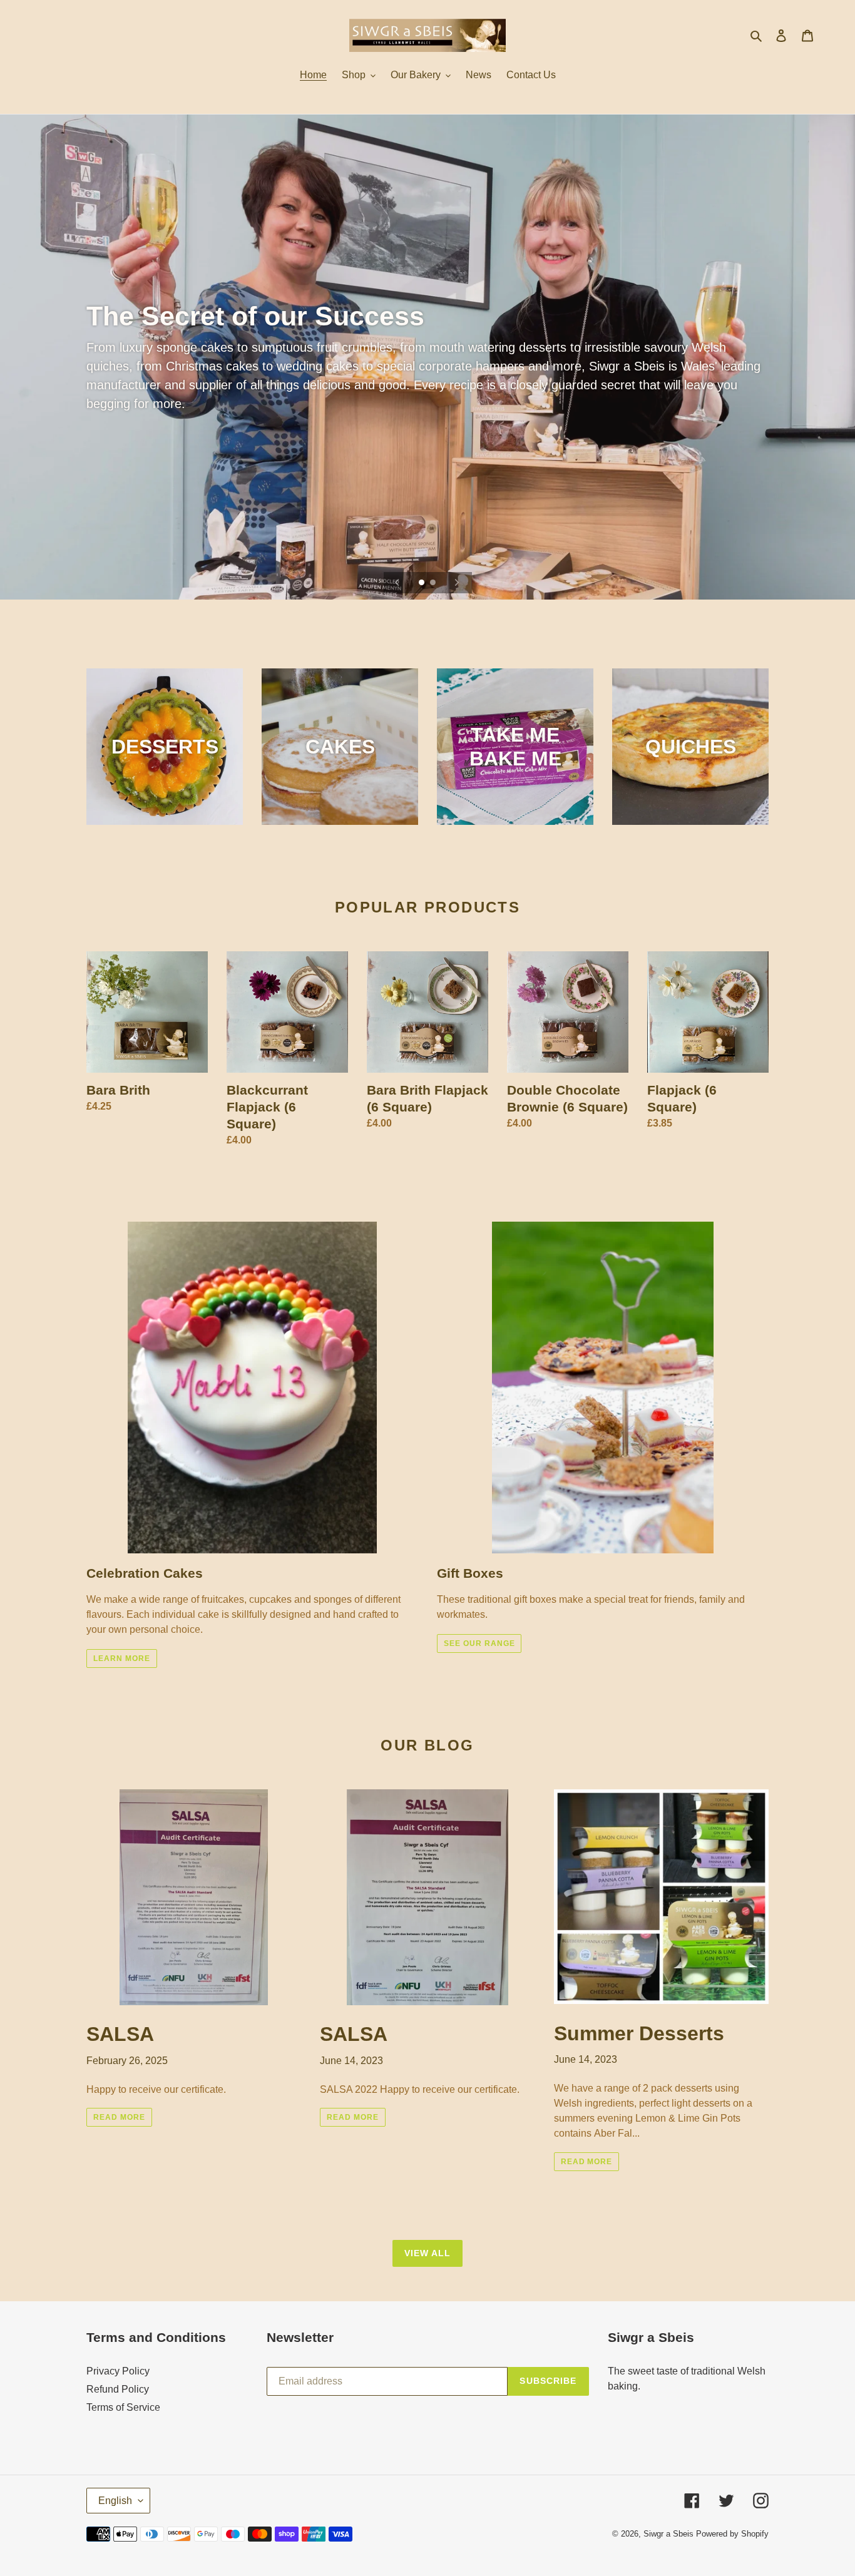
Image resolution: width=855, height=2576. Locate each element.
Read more (119, 2117)
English (115, 2501)
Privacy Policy (118, 2371)
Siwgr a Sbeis (668, 2534)
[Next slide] (457, 583)
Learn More (122, 1659)
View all (428, 2253)
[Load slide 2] (434, 583)
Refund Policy (118, 2389)
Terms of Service (123, 2407)
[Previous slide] (397, 583)
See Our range (479, 1643)
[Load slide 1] (422, 583)
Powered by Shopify (732, 2534)
